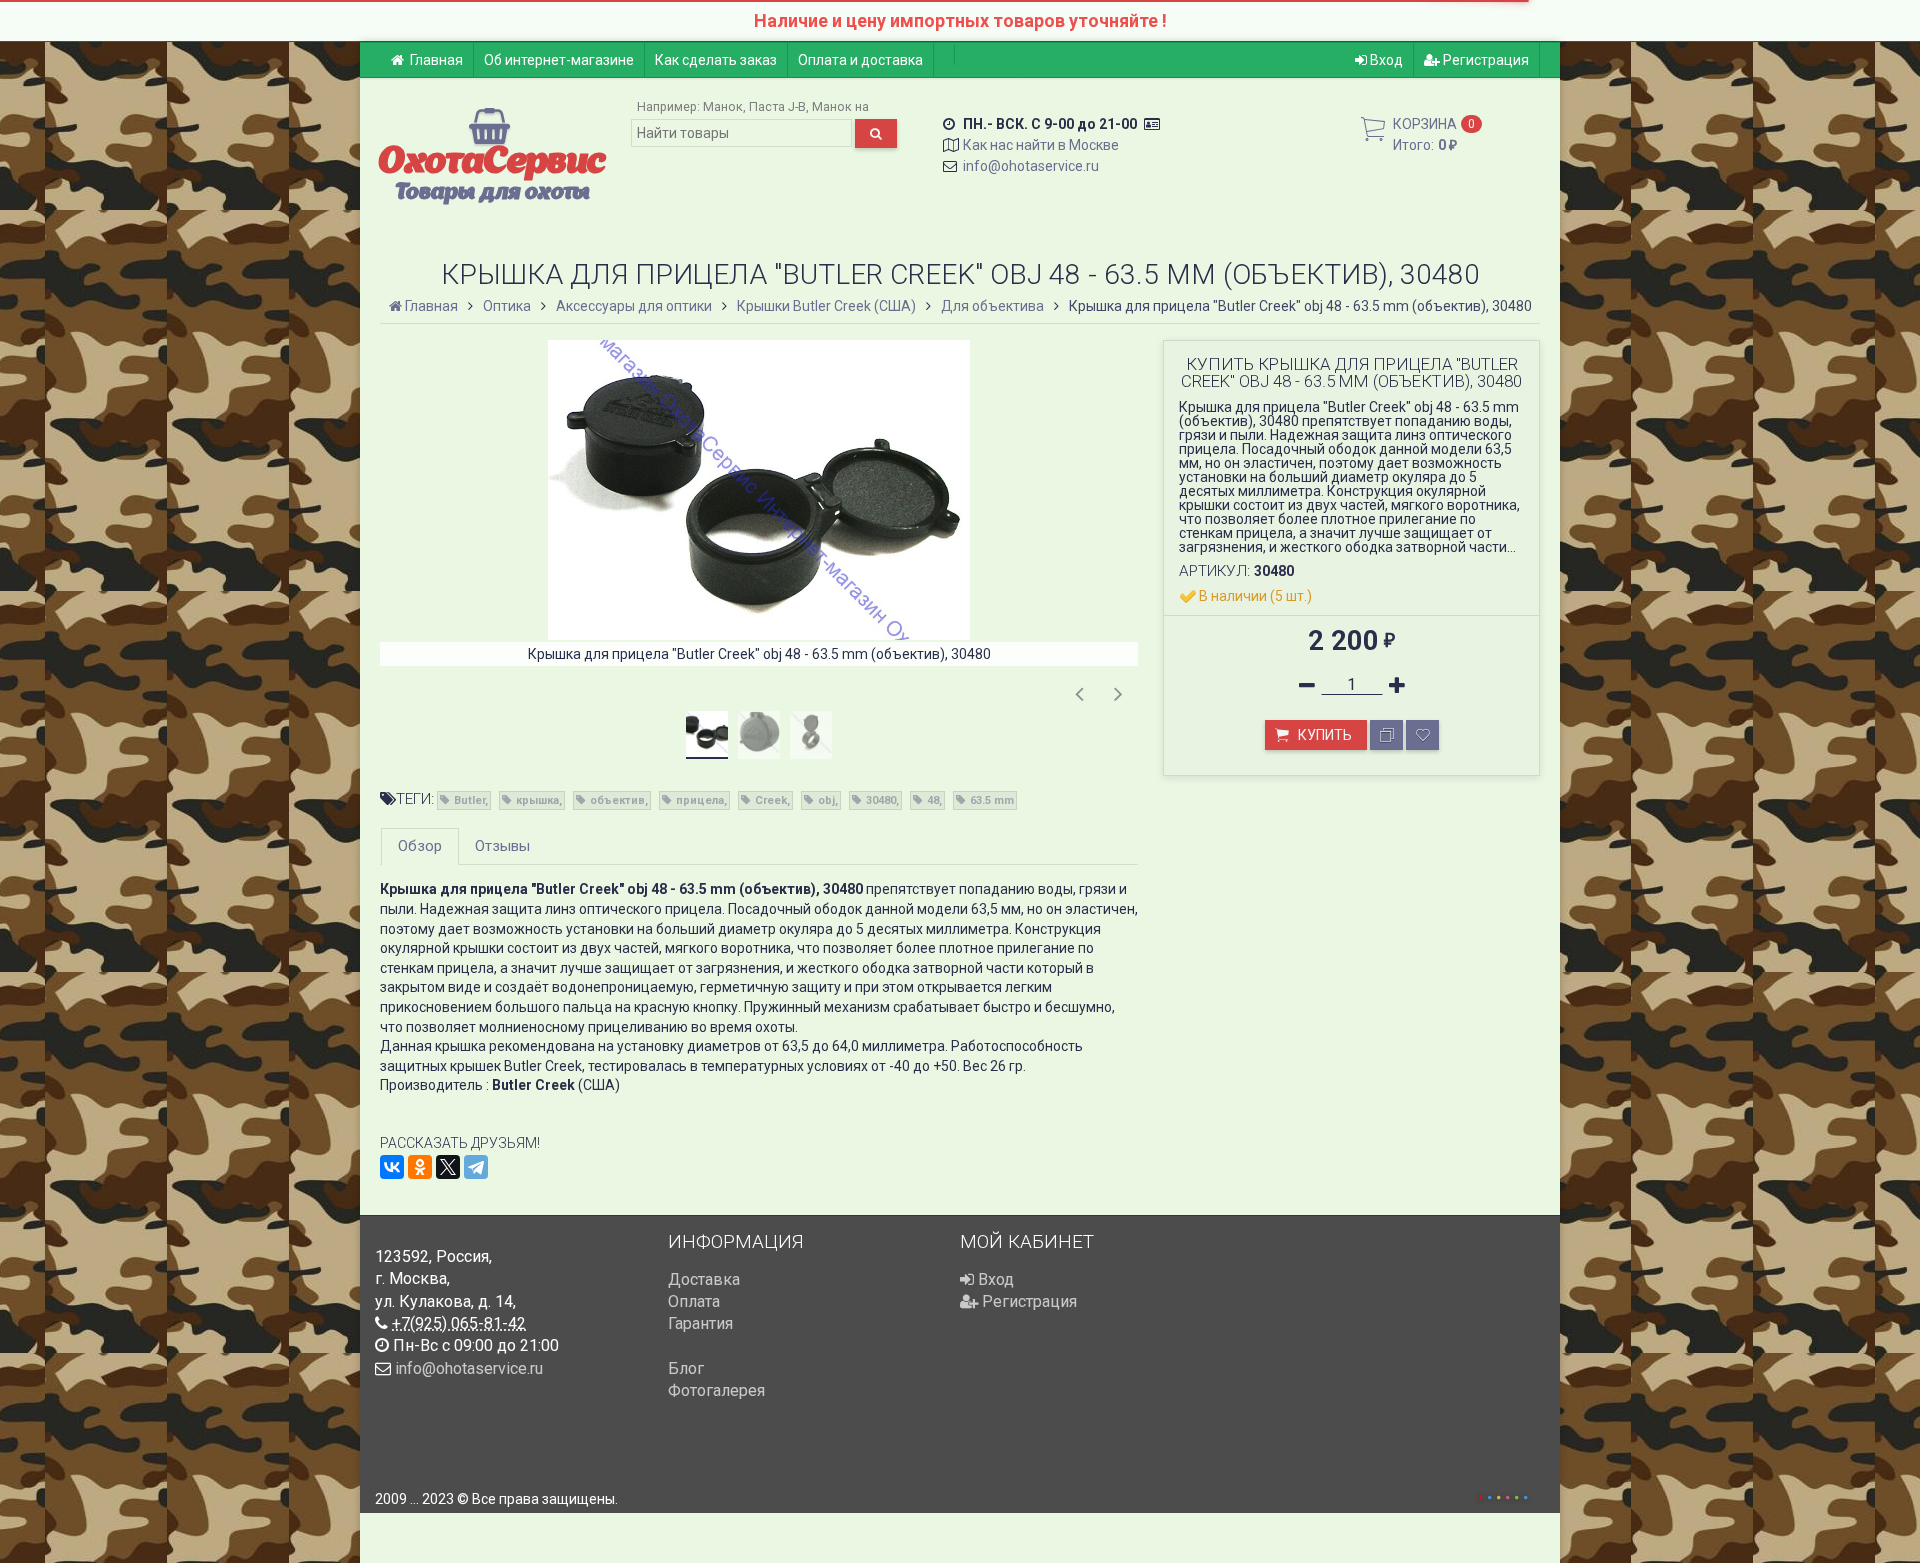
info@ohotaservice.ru (1031, 166)
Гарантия (700, 1323)
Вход (1385, 60)
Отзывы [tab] (502, 846)
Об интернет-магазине (559, 60)
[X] (448, 1167)
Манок (723, 106)
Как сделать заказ (716, 60)
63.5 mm (992, 800)
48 (933, 800)
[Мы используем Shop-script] (1503, 1494)
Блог (686, 1368)
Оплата (694, 1301)
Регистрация (1484, 60)
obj (826, 800)
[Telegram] (476, 1167)
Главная (436, 60)
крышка (537, 800)
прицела (700, 800)
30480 (881, 800)
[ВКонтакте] (392, 1167)
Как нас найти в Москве (1041, 145)
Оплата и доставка (860, 60)
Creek (771, 800)
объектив (617, 800)
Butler (469, 800)
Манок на (840, 106)
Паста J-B (777, 106)
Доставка (704, 1279)
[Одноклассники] (420, 1167)
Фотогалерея (716, 1390)
